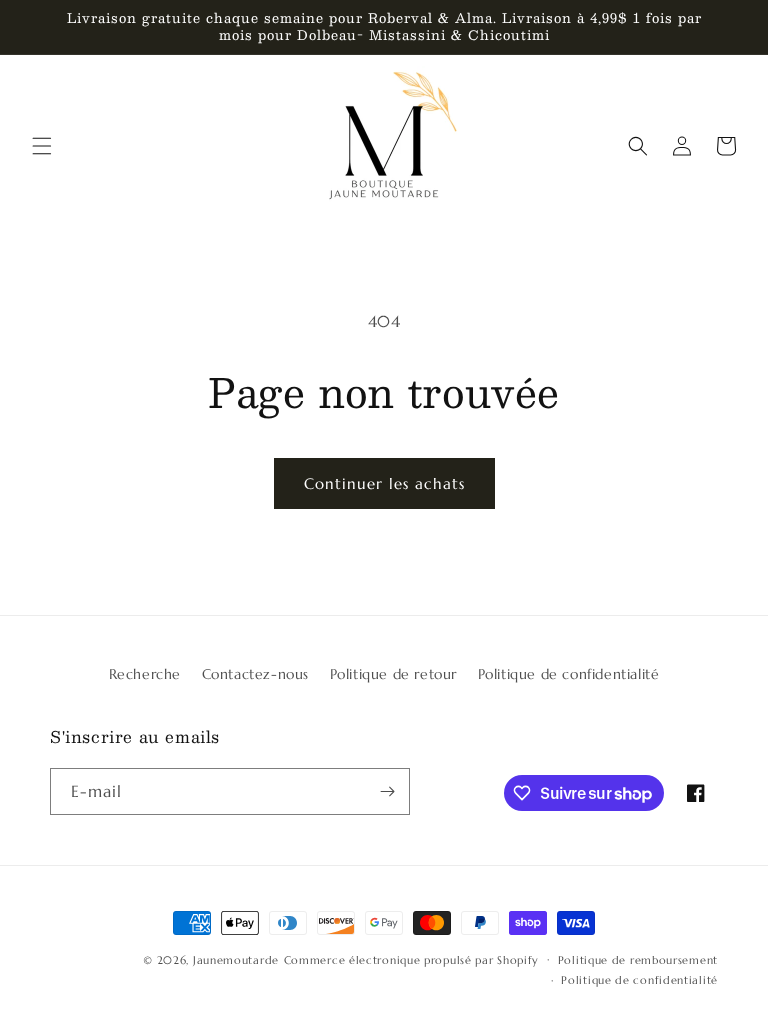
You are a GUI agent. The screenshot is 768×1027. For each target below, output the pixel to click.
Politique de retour (393, 674)
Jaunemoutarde (236, 960)
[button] (42, 146)
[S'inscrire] (387, 791)
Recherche (145, 674)
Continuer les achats (384, 483)
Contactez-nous (255, 674)
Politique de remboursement (638, 960)
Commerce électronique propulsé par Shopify (411, 960)
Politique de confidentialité (569, 674)
